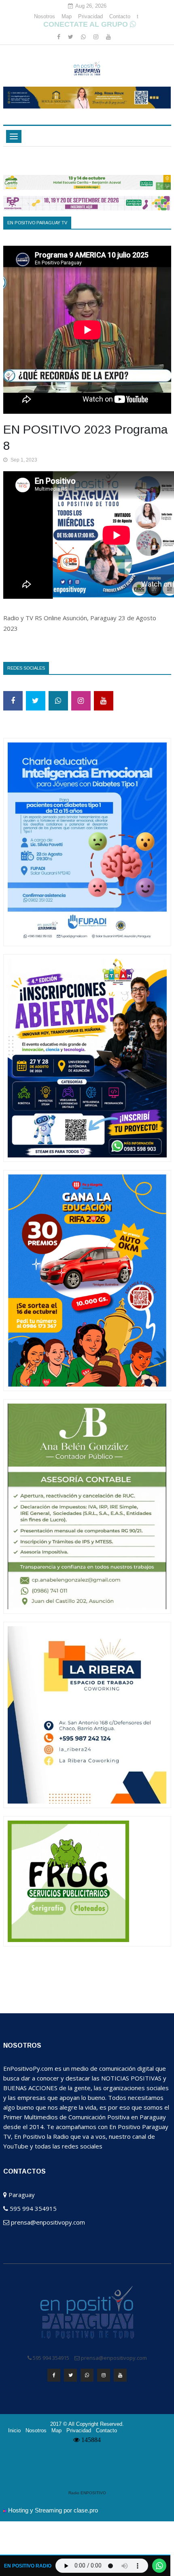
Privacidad (90, 16)
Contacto (120, 16)
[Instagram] (97, 37)
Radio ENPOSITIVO (87, 2493)
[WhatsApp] (84, 37)
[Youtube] (108, 37)
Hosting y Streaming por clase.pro (53, 2510)
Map (67, 16)
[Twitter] (71, 37)
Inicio (14, 2431)
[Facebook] (59, 37)
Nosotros (45, 16)
